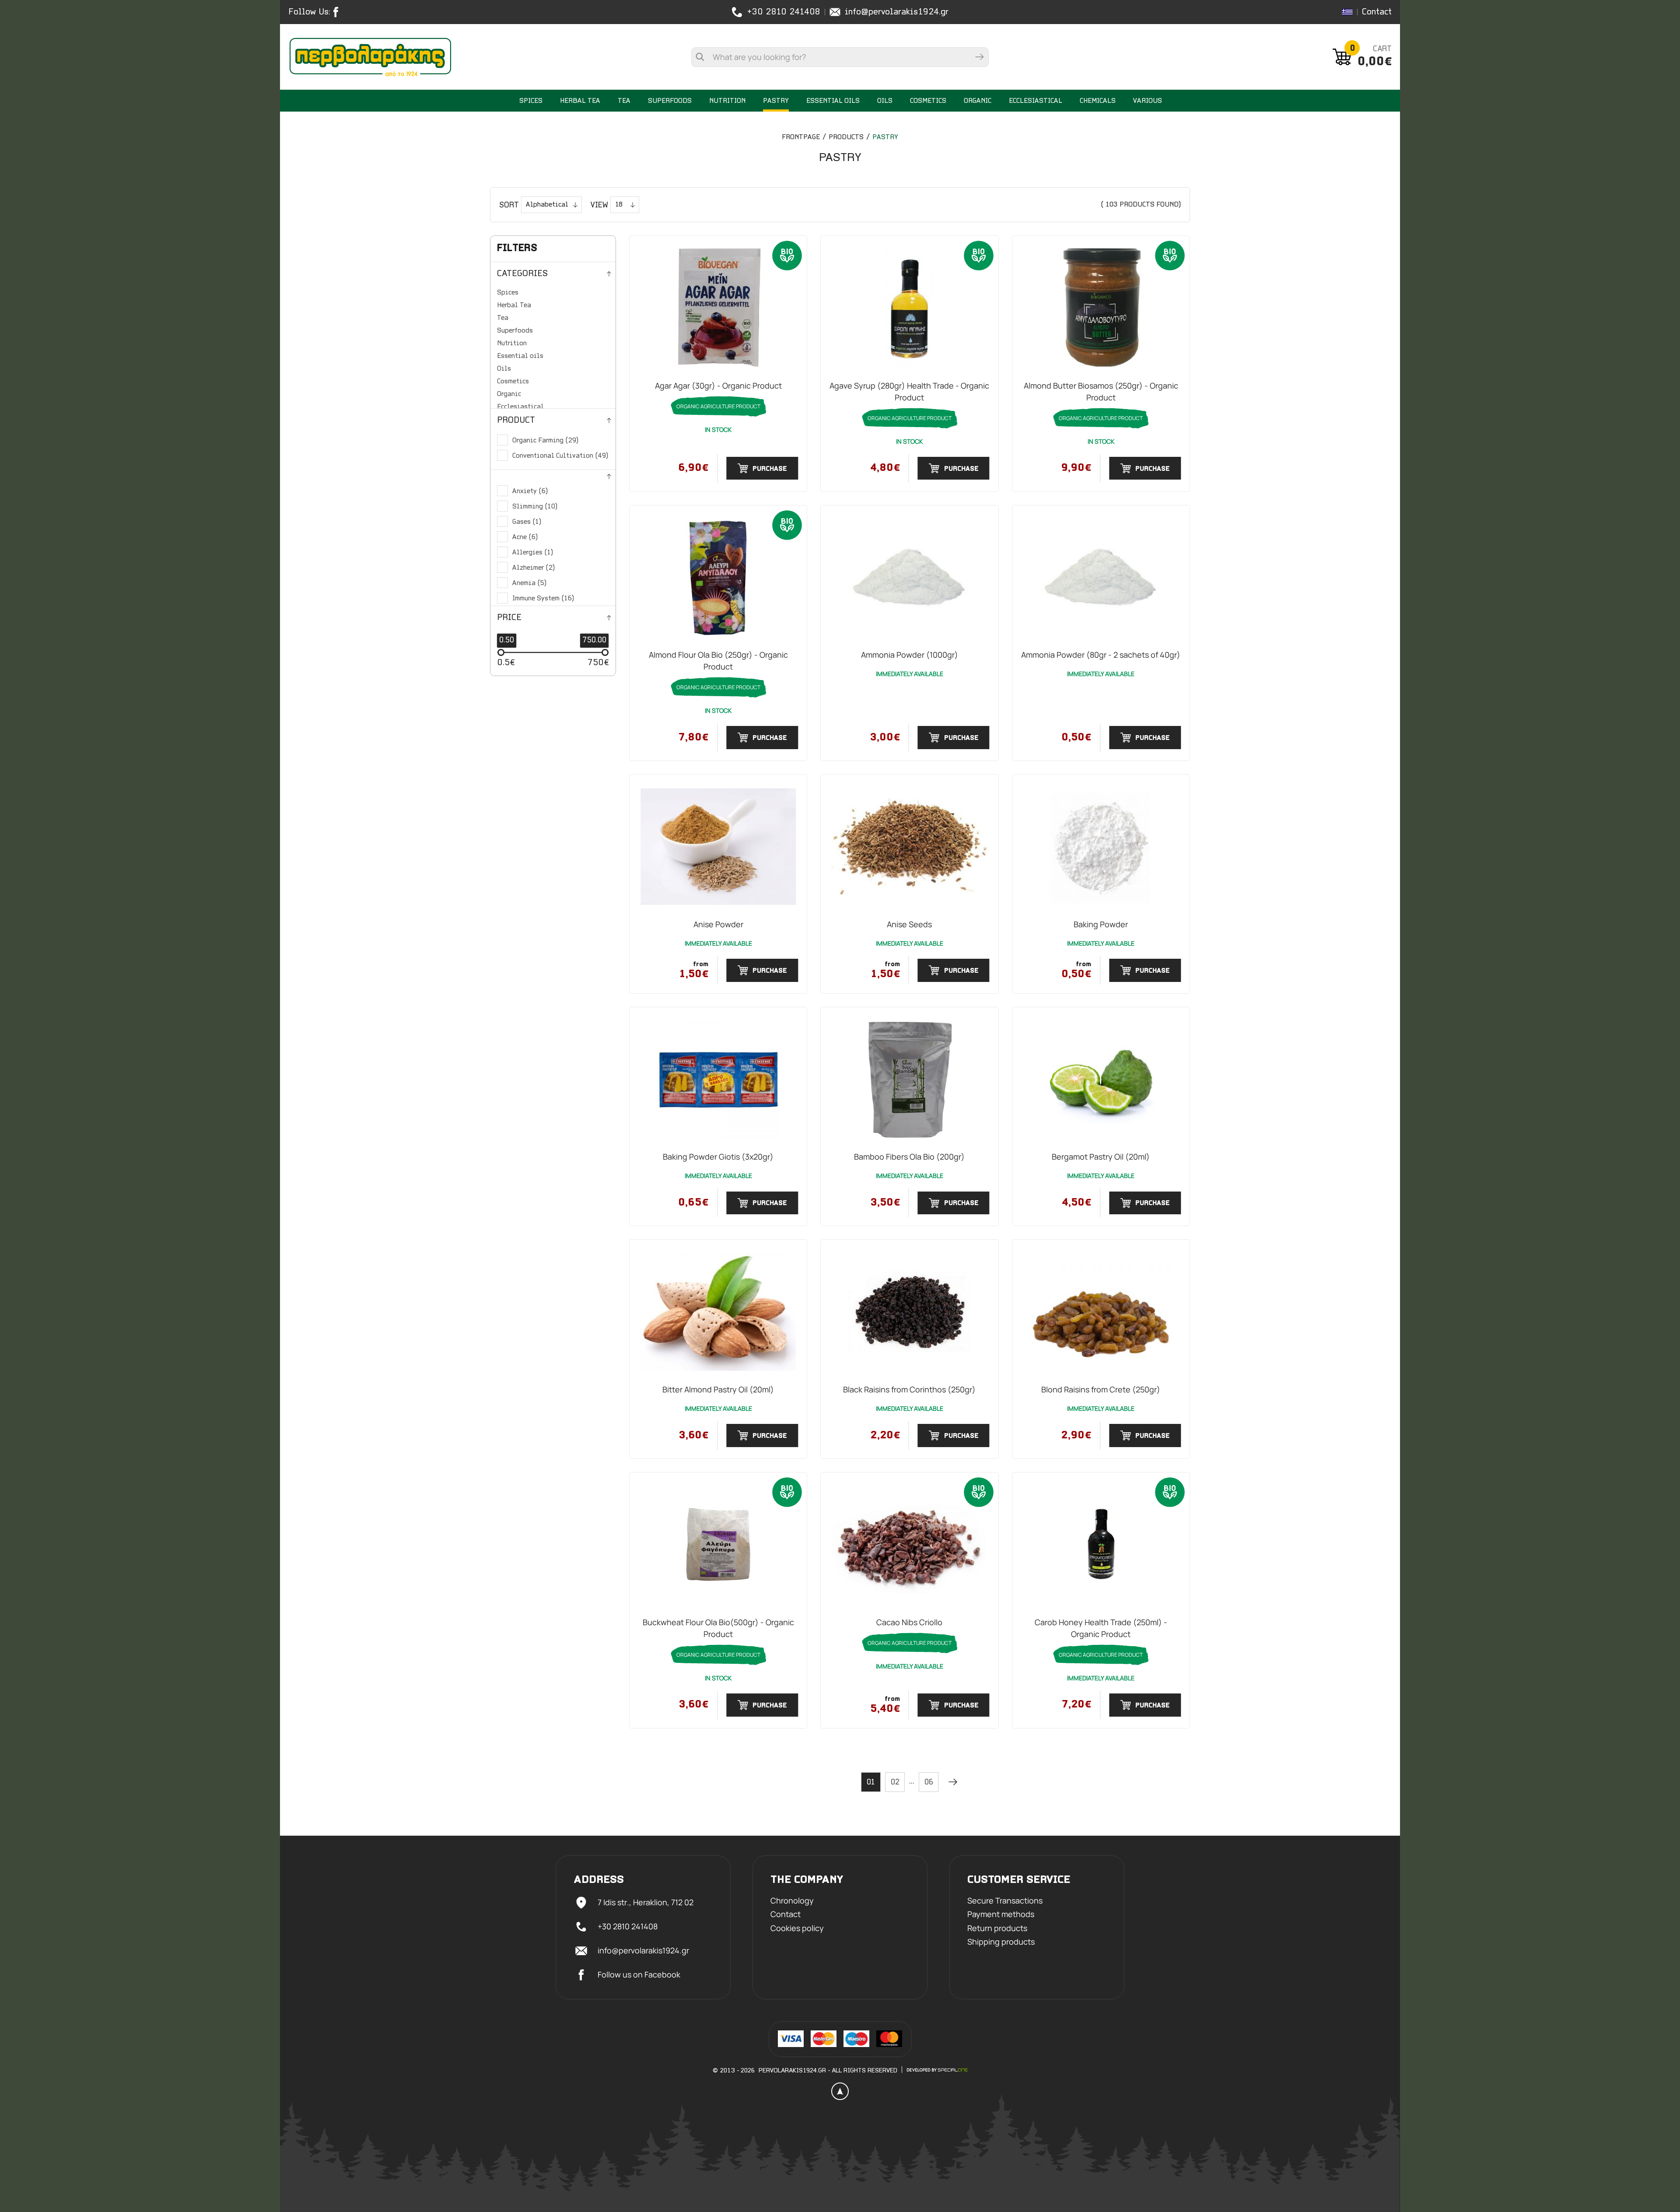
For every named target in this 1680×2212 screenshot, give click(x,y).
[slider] (501, 652)
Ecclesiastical (520, 407)
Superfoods (515, 331)
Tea (503, 318)
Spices (508, 293)
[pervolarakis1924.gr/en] (370, 57)
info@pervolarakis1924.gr (897, 12)
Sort (509, 206)
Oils (504, 369)
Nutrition (512, 344)
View (599, 206)
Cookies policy (797, 1928)
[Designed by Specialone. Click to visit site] (937, 2070)
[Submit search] (980, 57)
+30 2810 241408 (784, 12)
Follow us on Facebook (639, 1974)
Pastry (885, 137)
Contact (1377, 12)
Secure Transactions (1005, 1901)
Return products (997, 1928)
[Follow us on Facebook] (338, 12)
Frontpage (801, 137)
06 (929, 1783)
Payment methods (1001, 1914)
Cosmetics (513, 382)
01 (871, 1783)
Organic (509, 394)
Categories (522, 274)
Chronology (792, 1901)
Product (516, 421)
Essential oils (520, 356)
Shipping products (1001, 1942)
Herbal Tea (514, 305)
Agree (204, 2180)
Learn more (204, 2156)
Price (509, 618)
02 (895, 1783)
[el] (1347, 12)
